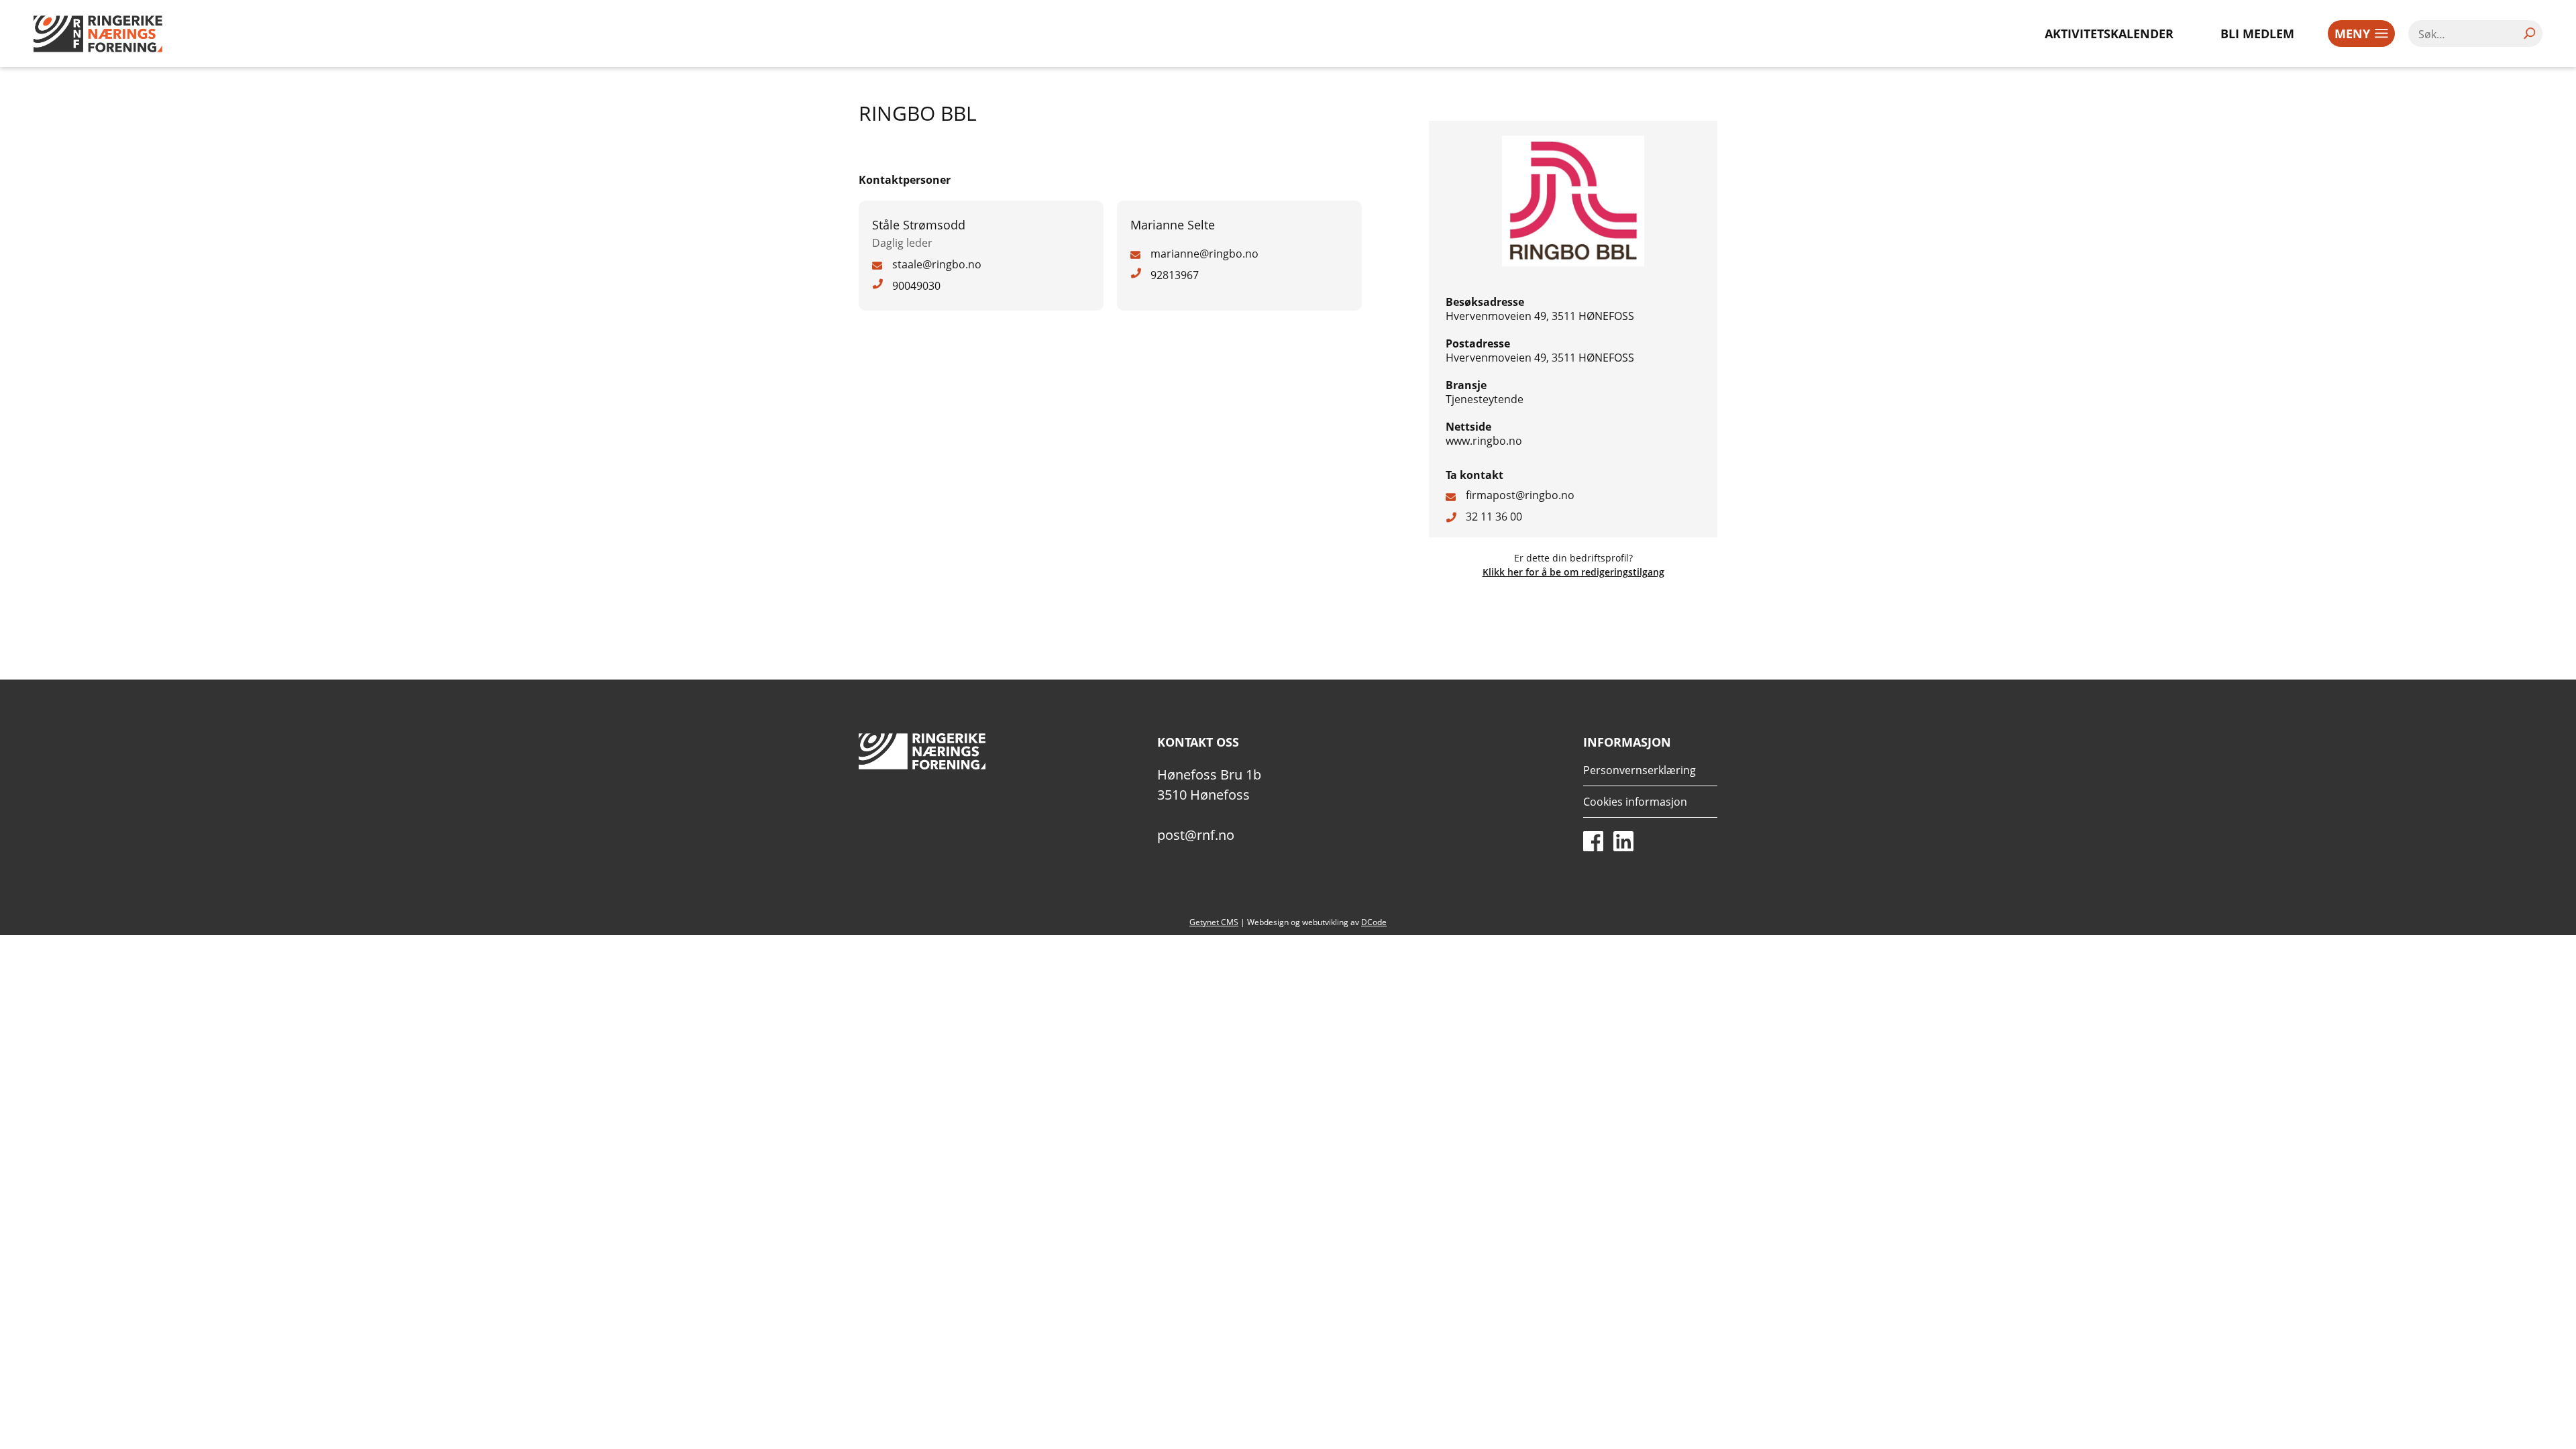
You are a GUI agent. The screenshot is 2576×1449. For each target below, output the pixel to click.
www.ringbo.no (1484, 441)
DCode (1374, 922)
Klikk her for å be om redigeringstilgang (1573, 572)
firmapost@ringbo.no (1520, 495)
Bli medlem (2257, 34)
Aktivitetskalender (2109, 34)
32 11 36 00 (1494, 517)
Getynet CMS (1214, 922)
